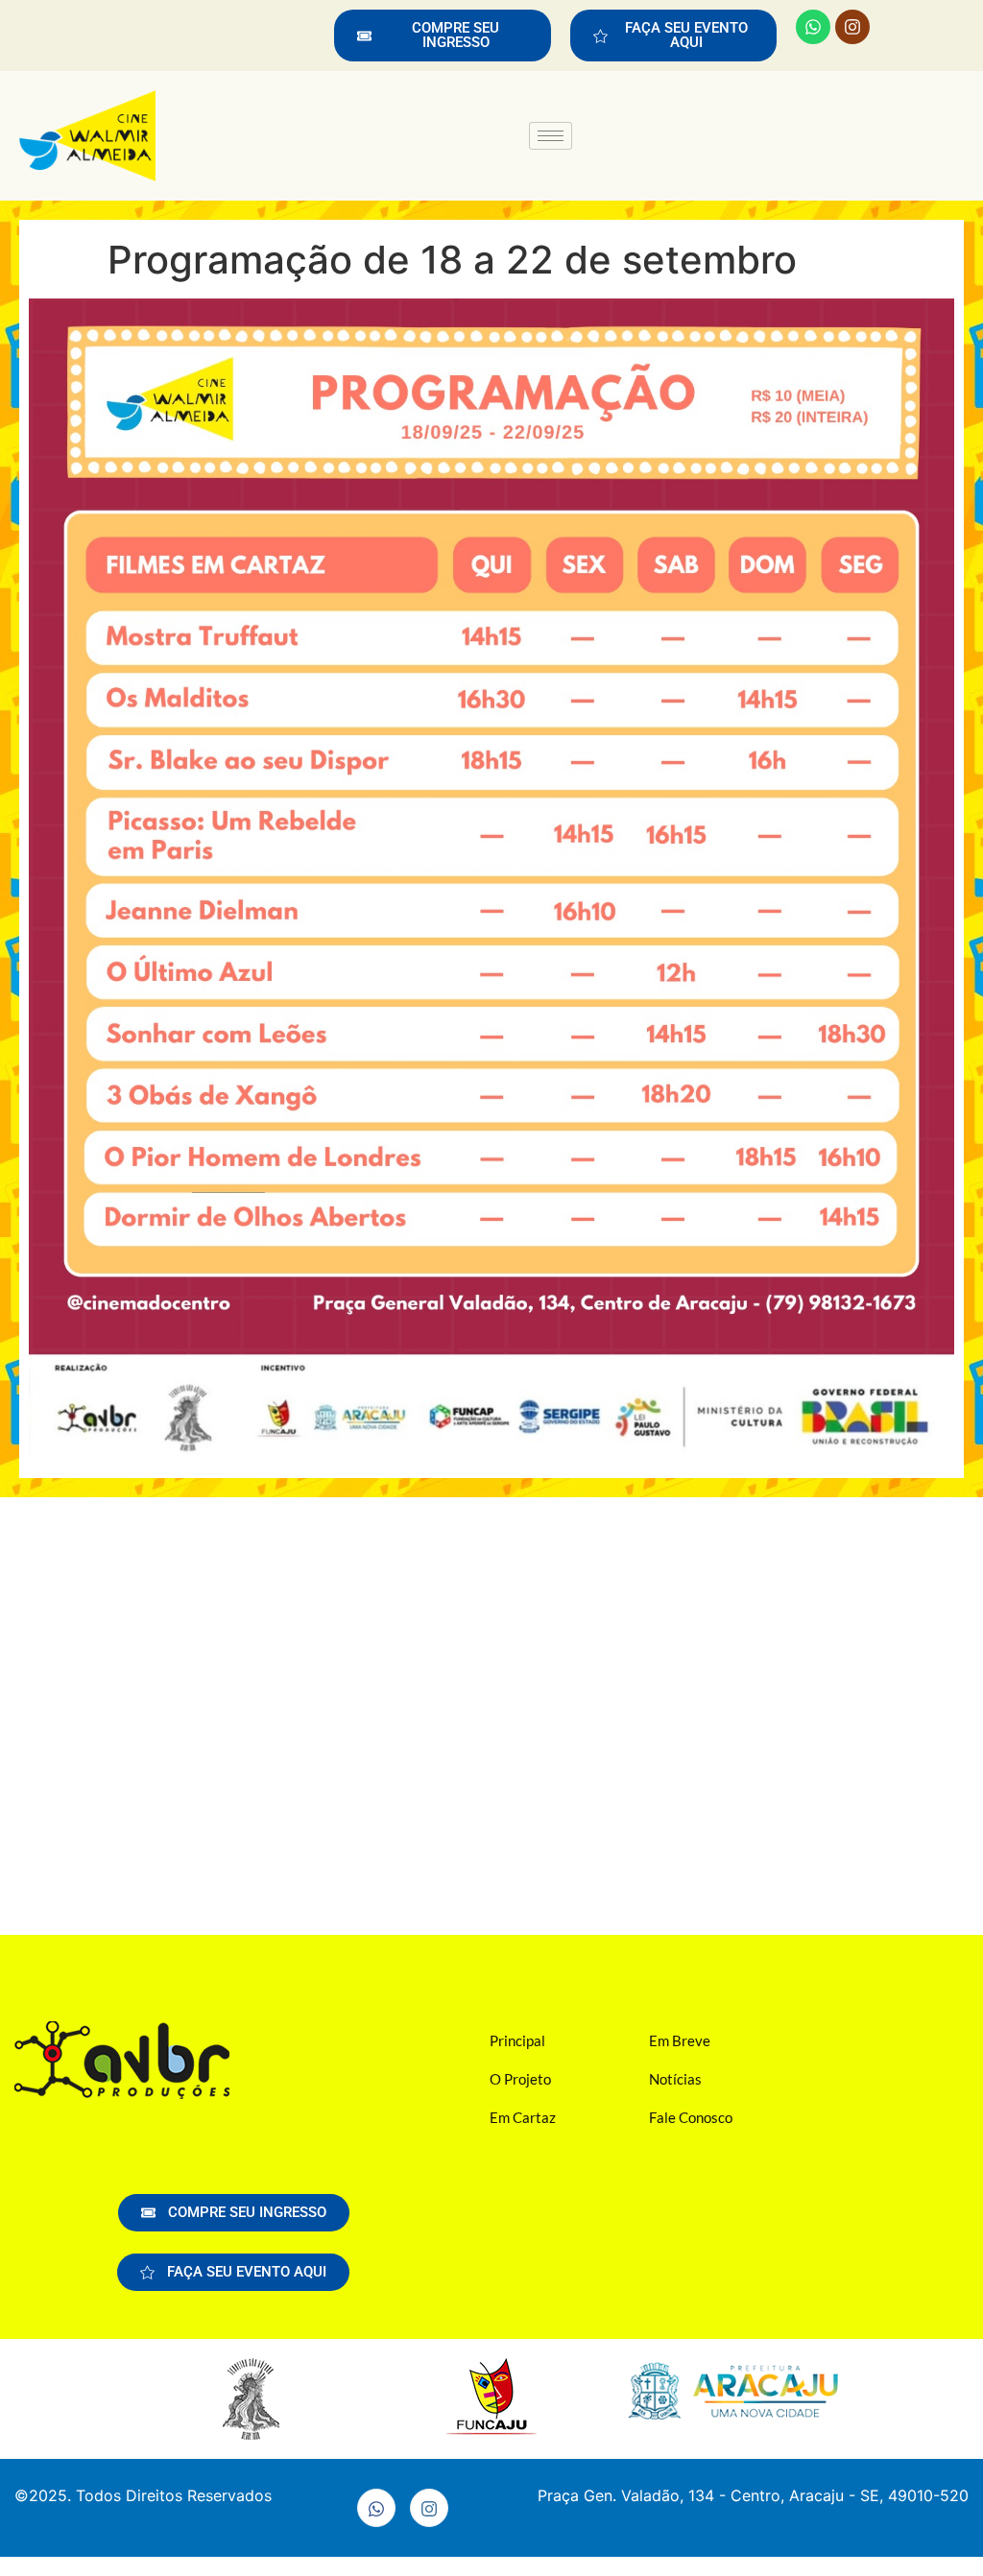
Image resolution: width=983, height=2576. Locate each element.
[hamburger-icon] (551, 136)
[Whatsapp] (813, 27)
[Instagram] (852, 27)
